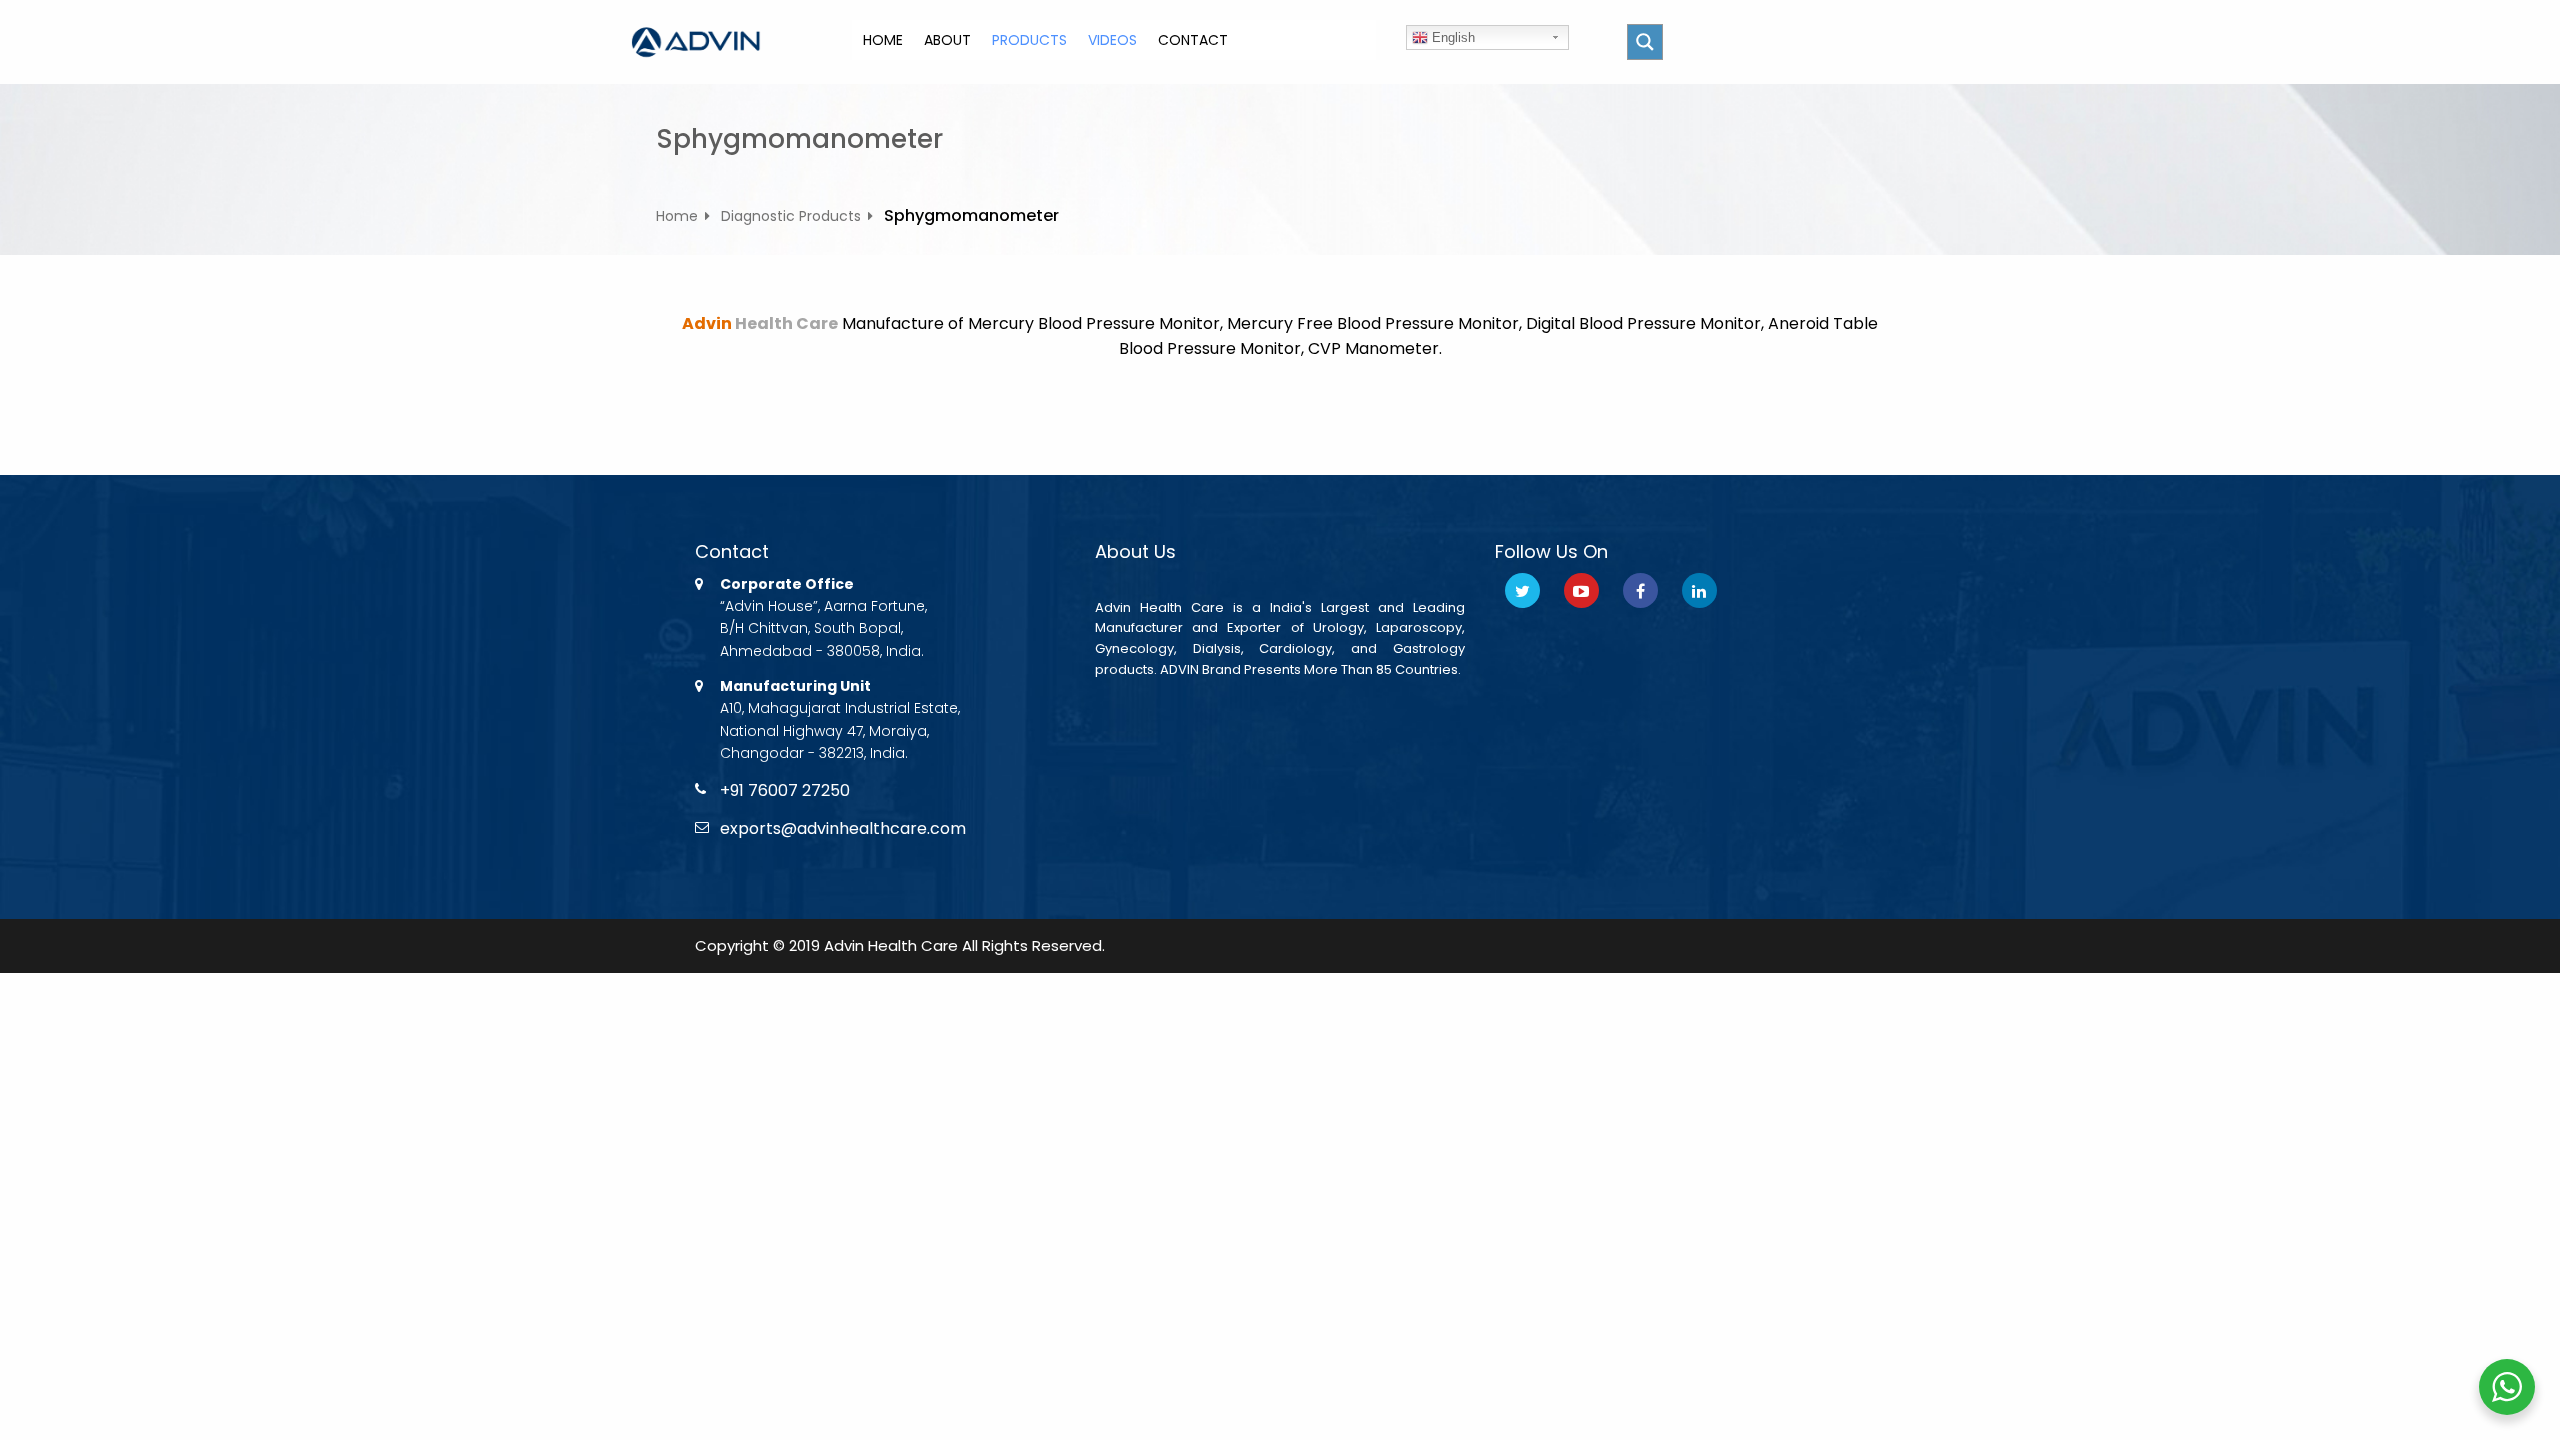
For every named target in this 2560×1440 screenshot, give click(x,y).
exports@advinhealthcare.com (843, 828)
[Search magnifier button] (1645, 42)
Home (677, 216)
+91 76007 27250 (785, 790)
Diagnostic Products (791, 216)
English (1451, 37)
